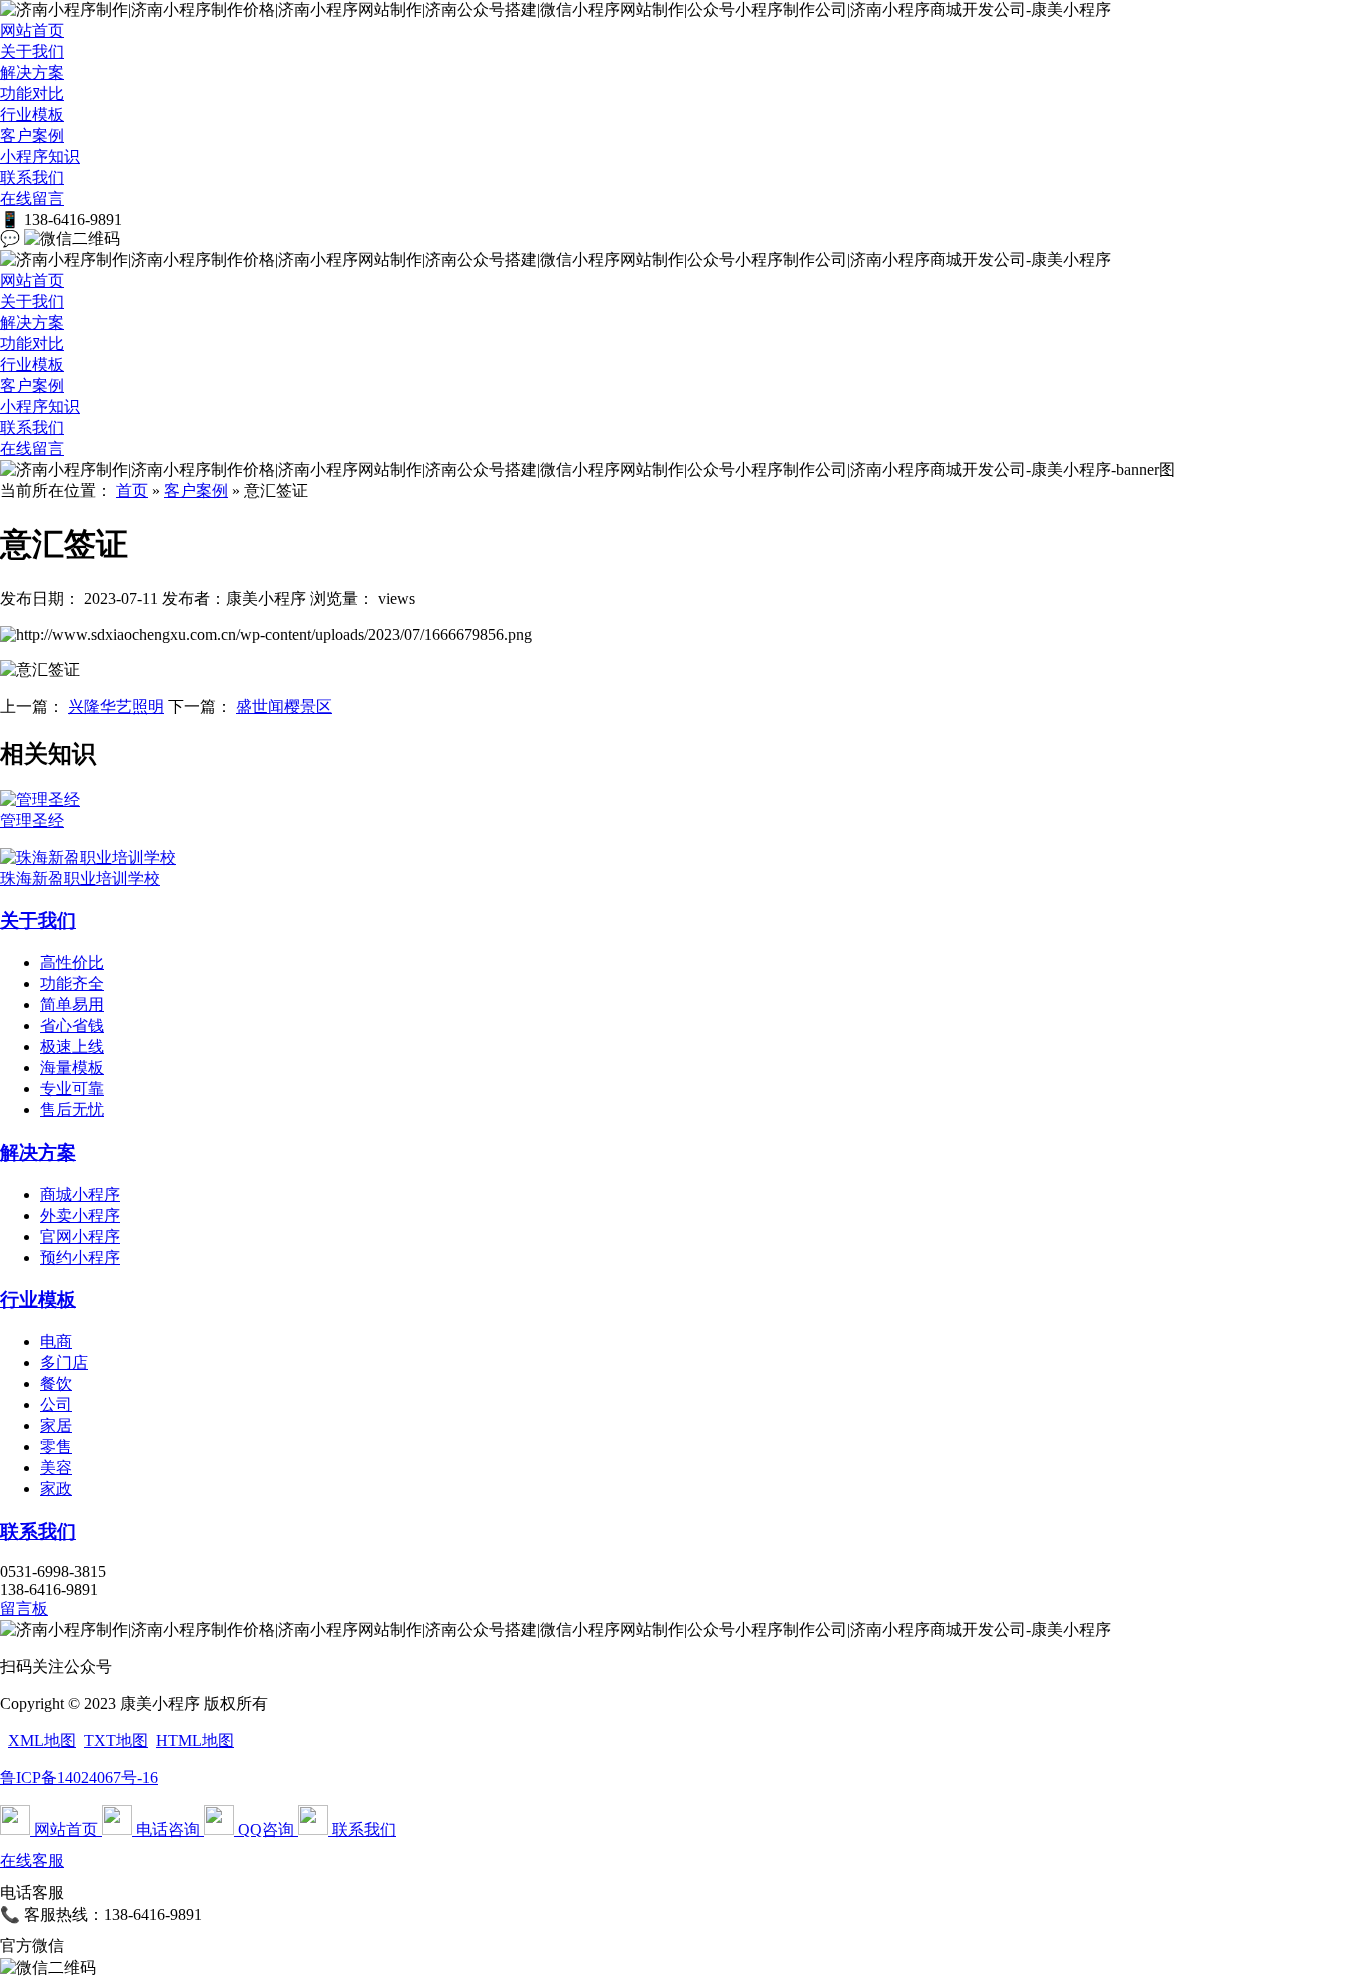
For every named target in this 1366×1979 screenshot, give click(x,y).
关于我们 (32, 51)
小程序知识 (40, 156)
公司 (56, 1404)
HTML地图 (195, 1740)
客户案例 (32, 135)
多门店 (64, 1362)
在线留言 (32, 198)
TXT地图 (116, 1740)
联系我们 (32, 177)
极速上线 (72, 1046)
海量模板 (72, 1067)
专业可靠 (72, 1088)
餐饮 (56, 1383)
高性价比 (72, 962)
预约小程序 (80, 1257)
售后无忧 (72, 1109)
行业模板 (32, 114)
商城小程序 (80, 1194)
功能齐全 (72, 983)
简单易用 (72, 1004)
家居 (56, 1425)
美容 (56, 1467)
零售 (56, 1446)
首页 (132, 490)
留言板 (24, 1608)
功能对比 (32, 93)
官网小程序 (80, 1236)
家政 (56, 1488)
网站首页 (32, 30)
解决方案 (32, 72)
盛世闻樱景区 (284, 706)
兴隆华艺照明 (116, 706)
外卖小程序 (80, 1215)
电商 (56, 1341)
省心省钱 (72, 1025)
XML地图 (42, 1740)
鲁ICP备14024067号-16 (79, 1777)
